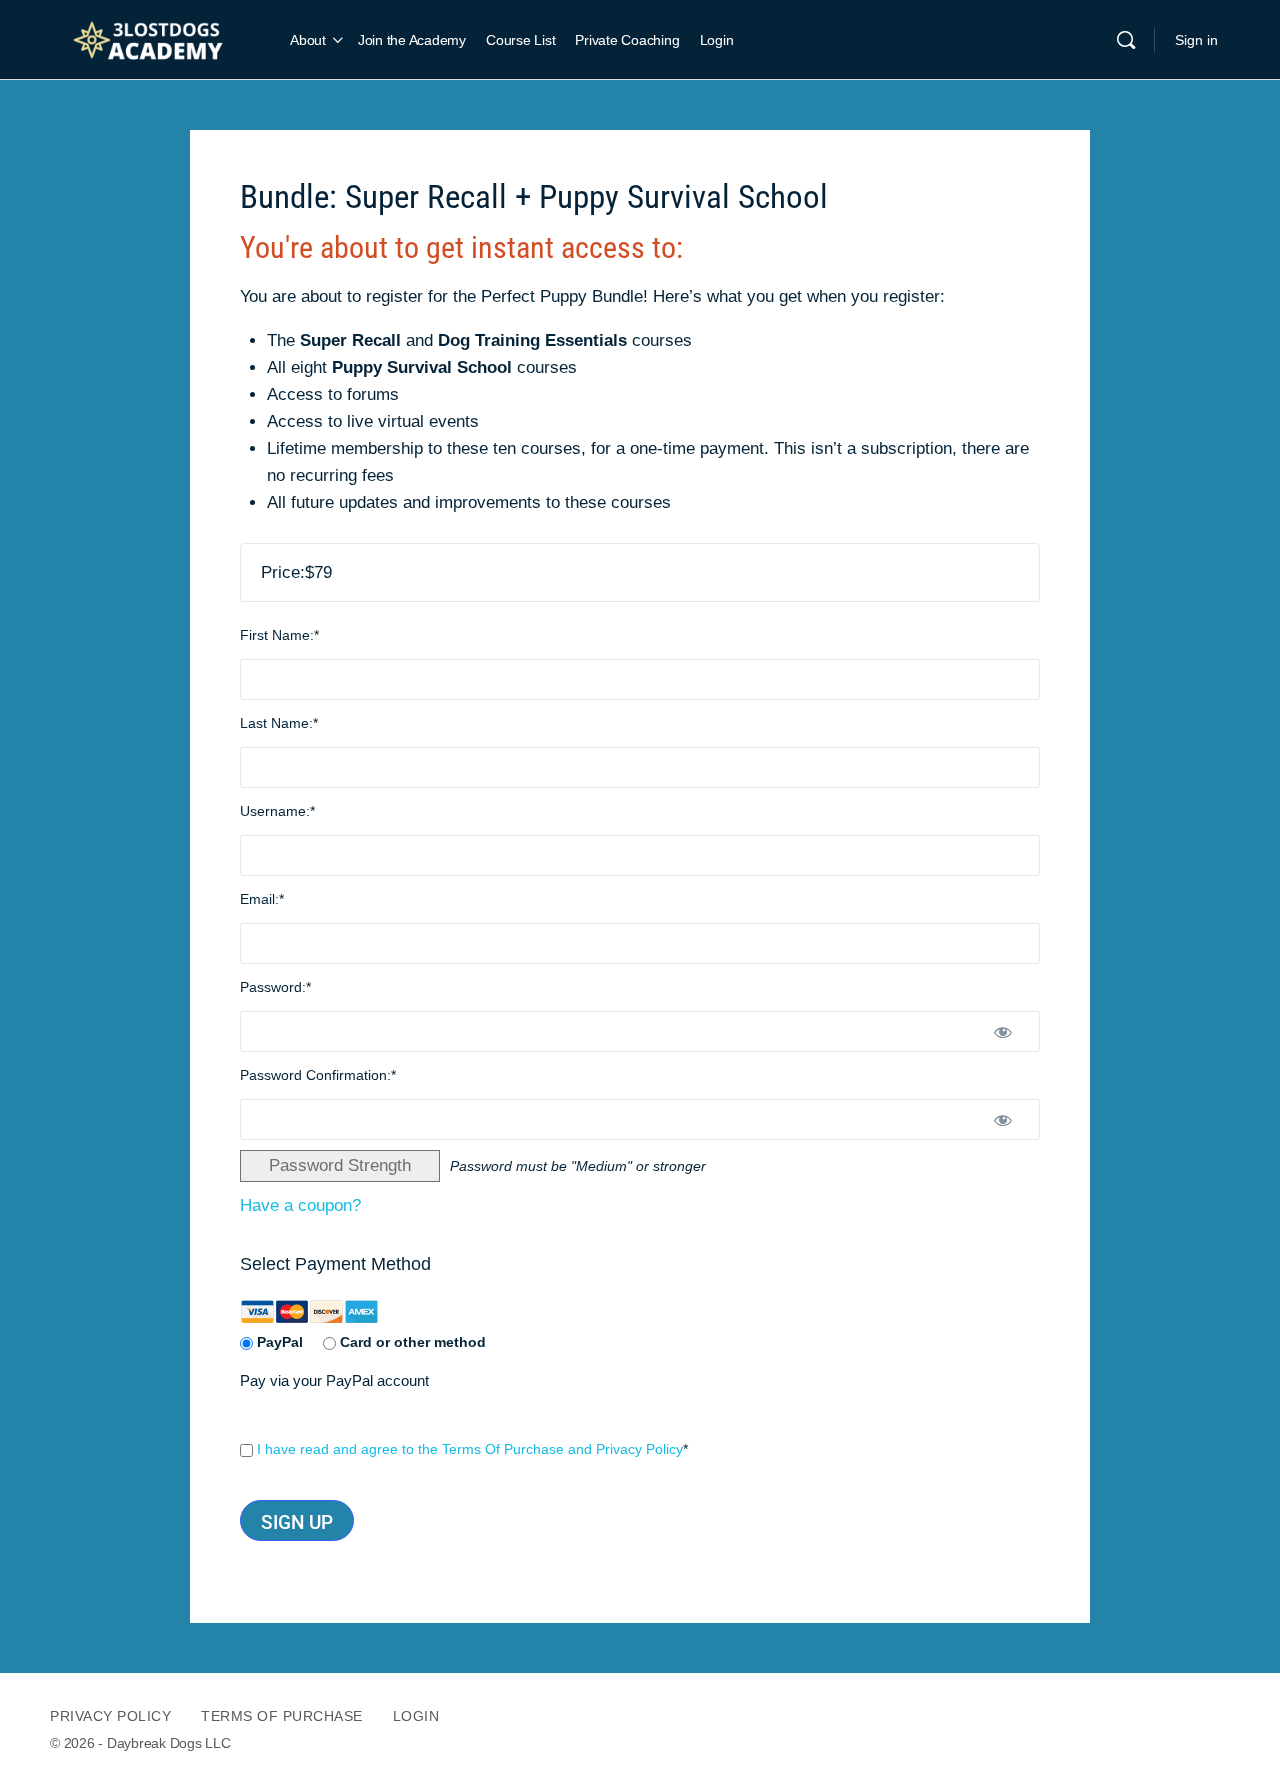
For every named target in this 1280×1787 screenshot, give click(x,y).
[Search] (1126, 40)
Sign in (1196, 40)
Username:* (277, 811)
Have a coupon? (300, 1205)
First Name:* (279, 635)
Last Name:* (279, 723)
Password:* (275, 987)
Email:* (262, 899)
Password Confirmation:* (318, 1075)
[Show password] (1003, 1031)
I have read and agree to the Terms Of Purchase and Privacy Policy (470, 1449)
